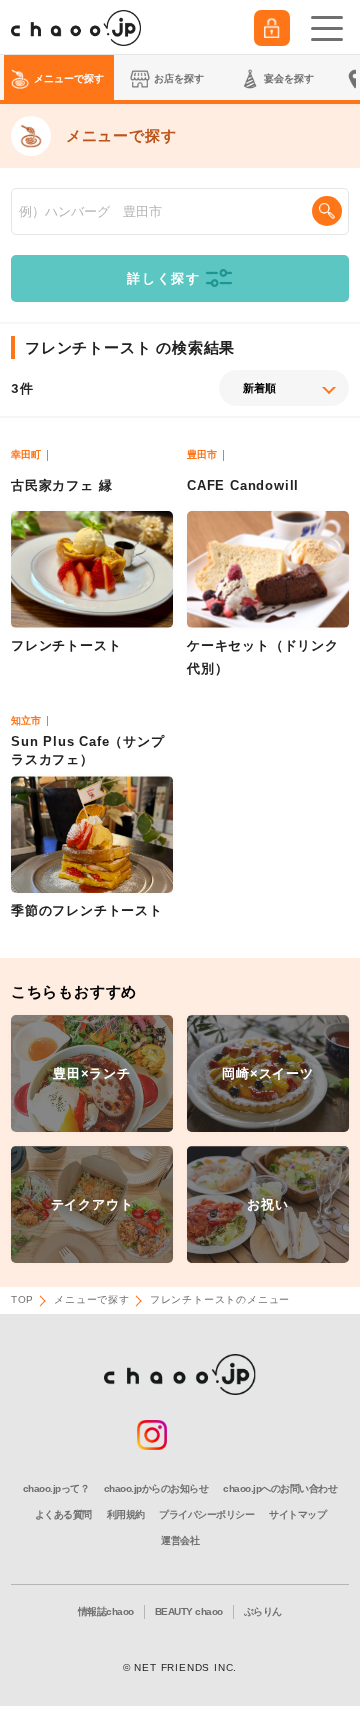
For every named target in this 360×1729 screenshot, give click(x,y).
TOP (22, 1299)
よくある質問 (63, 1514)
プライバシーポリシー (206, 1514)
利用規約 (126, 1514)
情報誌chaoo (106, 1611)
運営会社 (180, 1540)
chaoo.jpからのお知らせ (156, 1488)
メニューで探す (92, 1299)
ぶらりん (263, 1611)
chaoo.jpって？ (56, 1488)
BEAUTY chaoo (189, 1611)
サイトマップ (297, 1514)
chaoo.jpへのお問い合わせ (280, 1488)
